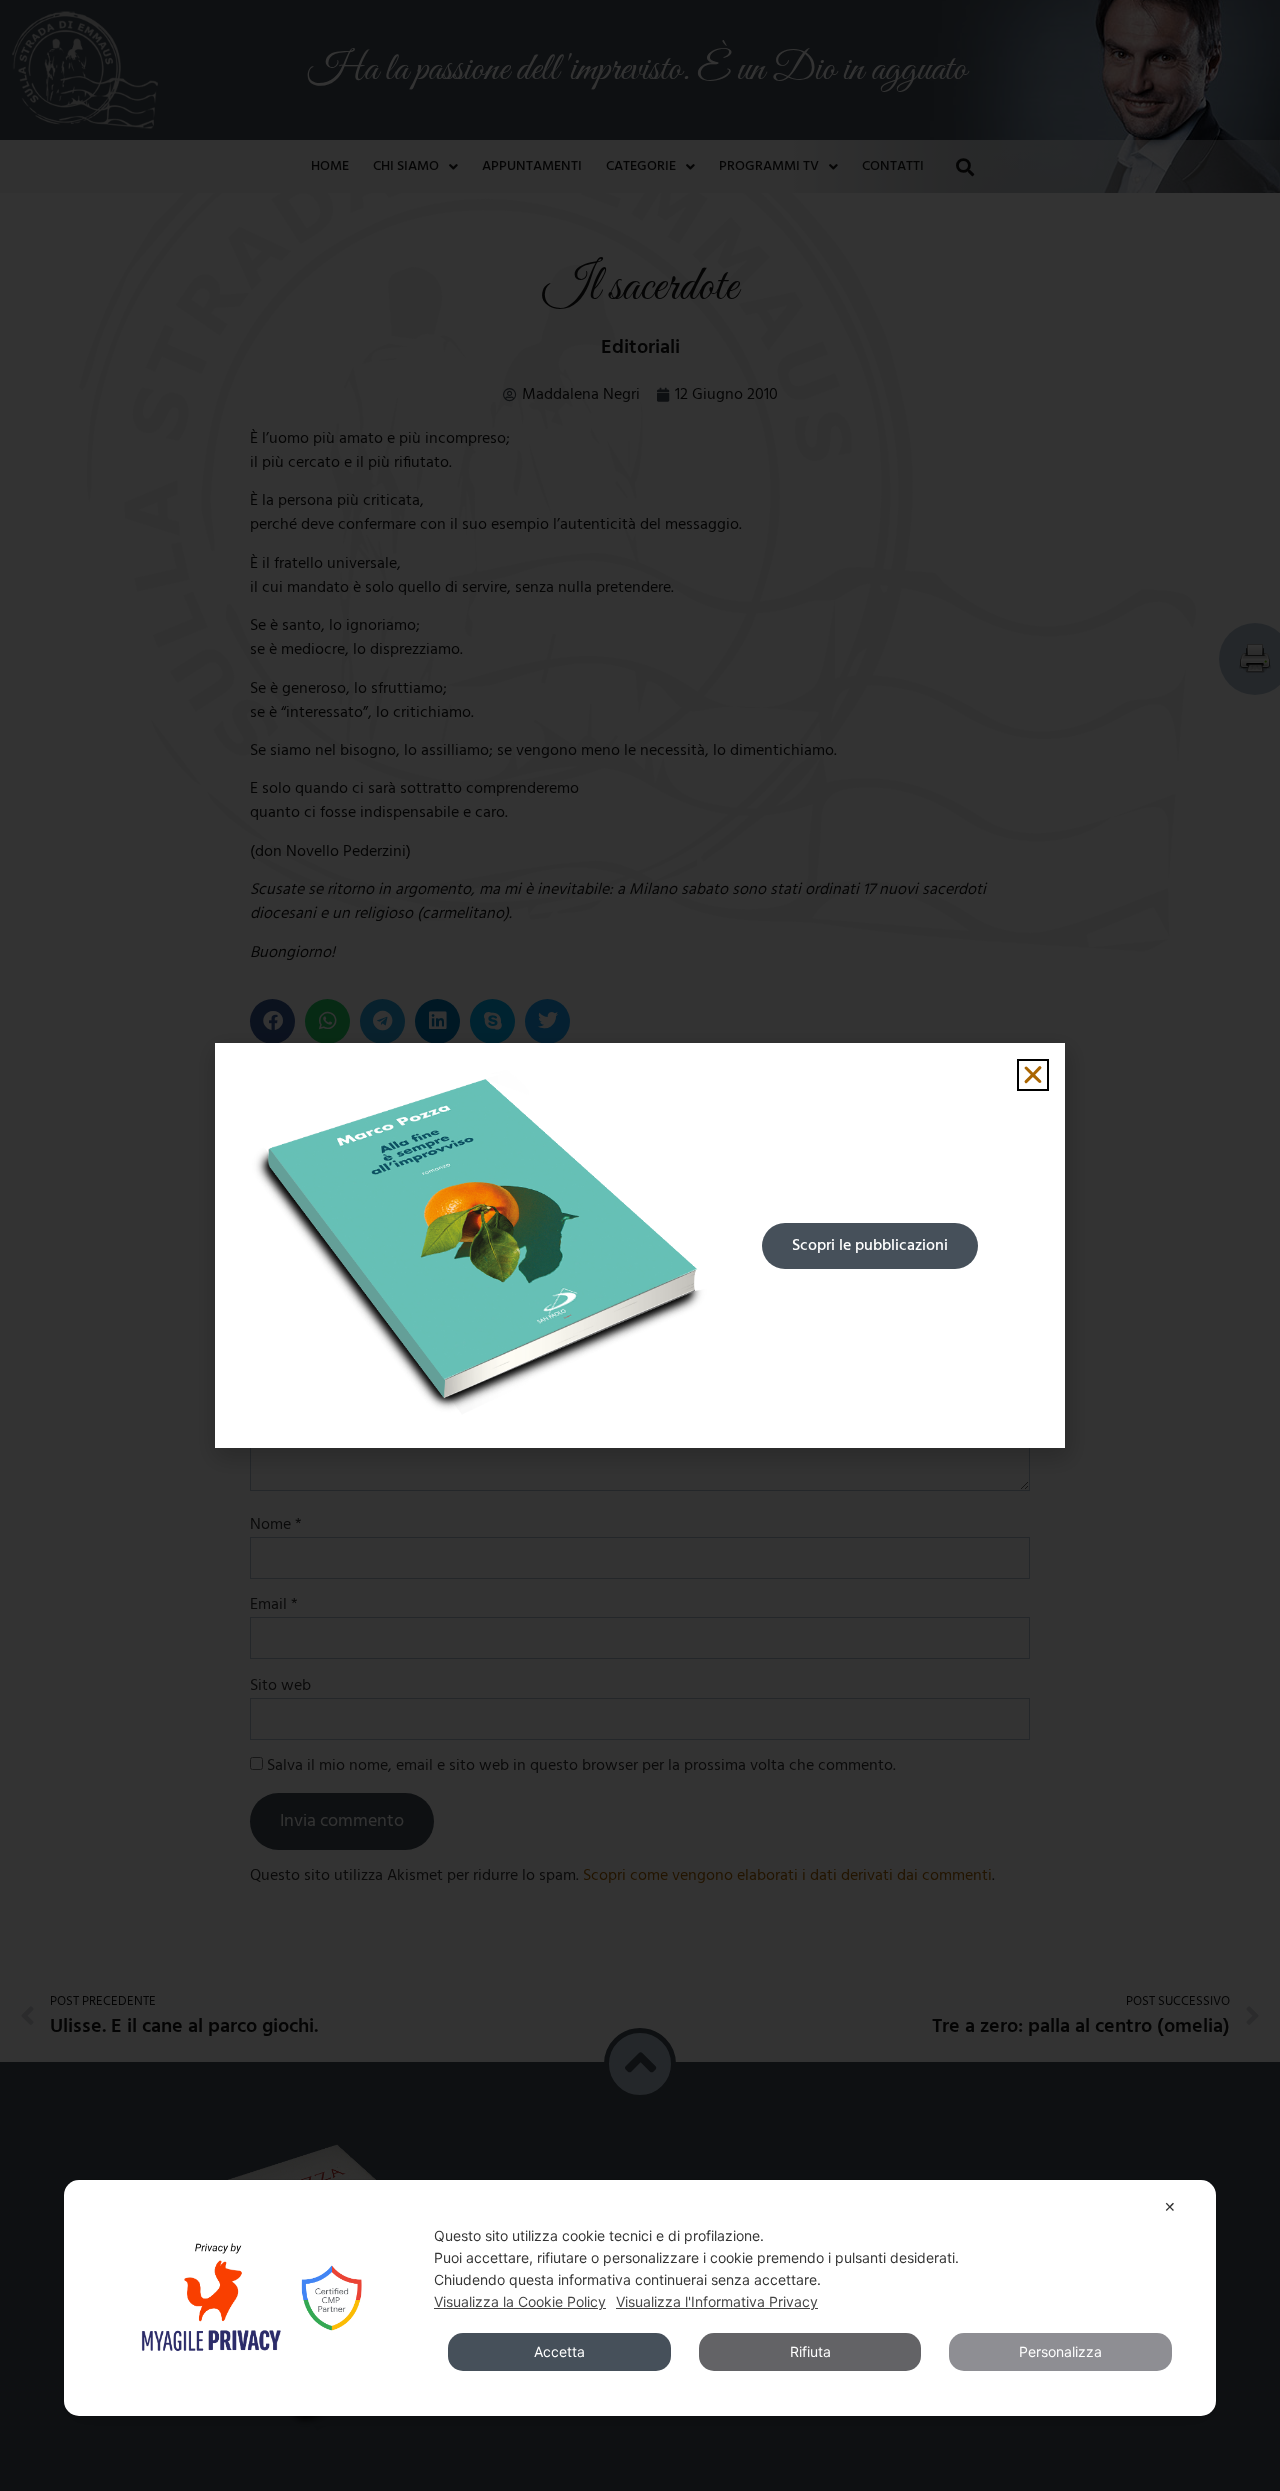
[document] (640, 1245)
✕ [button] (1170, 2206)
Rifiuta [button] (810, 2351)
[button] (1033, 1075)
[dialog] (640, 2298)
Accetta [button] (559, 2351)
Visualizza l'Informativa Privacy (717, 2301)
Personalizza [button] (1060, 2351)
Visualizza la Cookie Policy (520, 2301)
